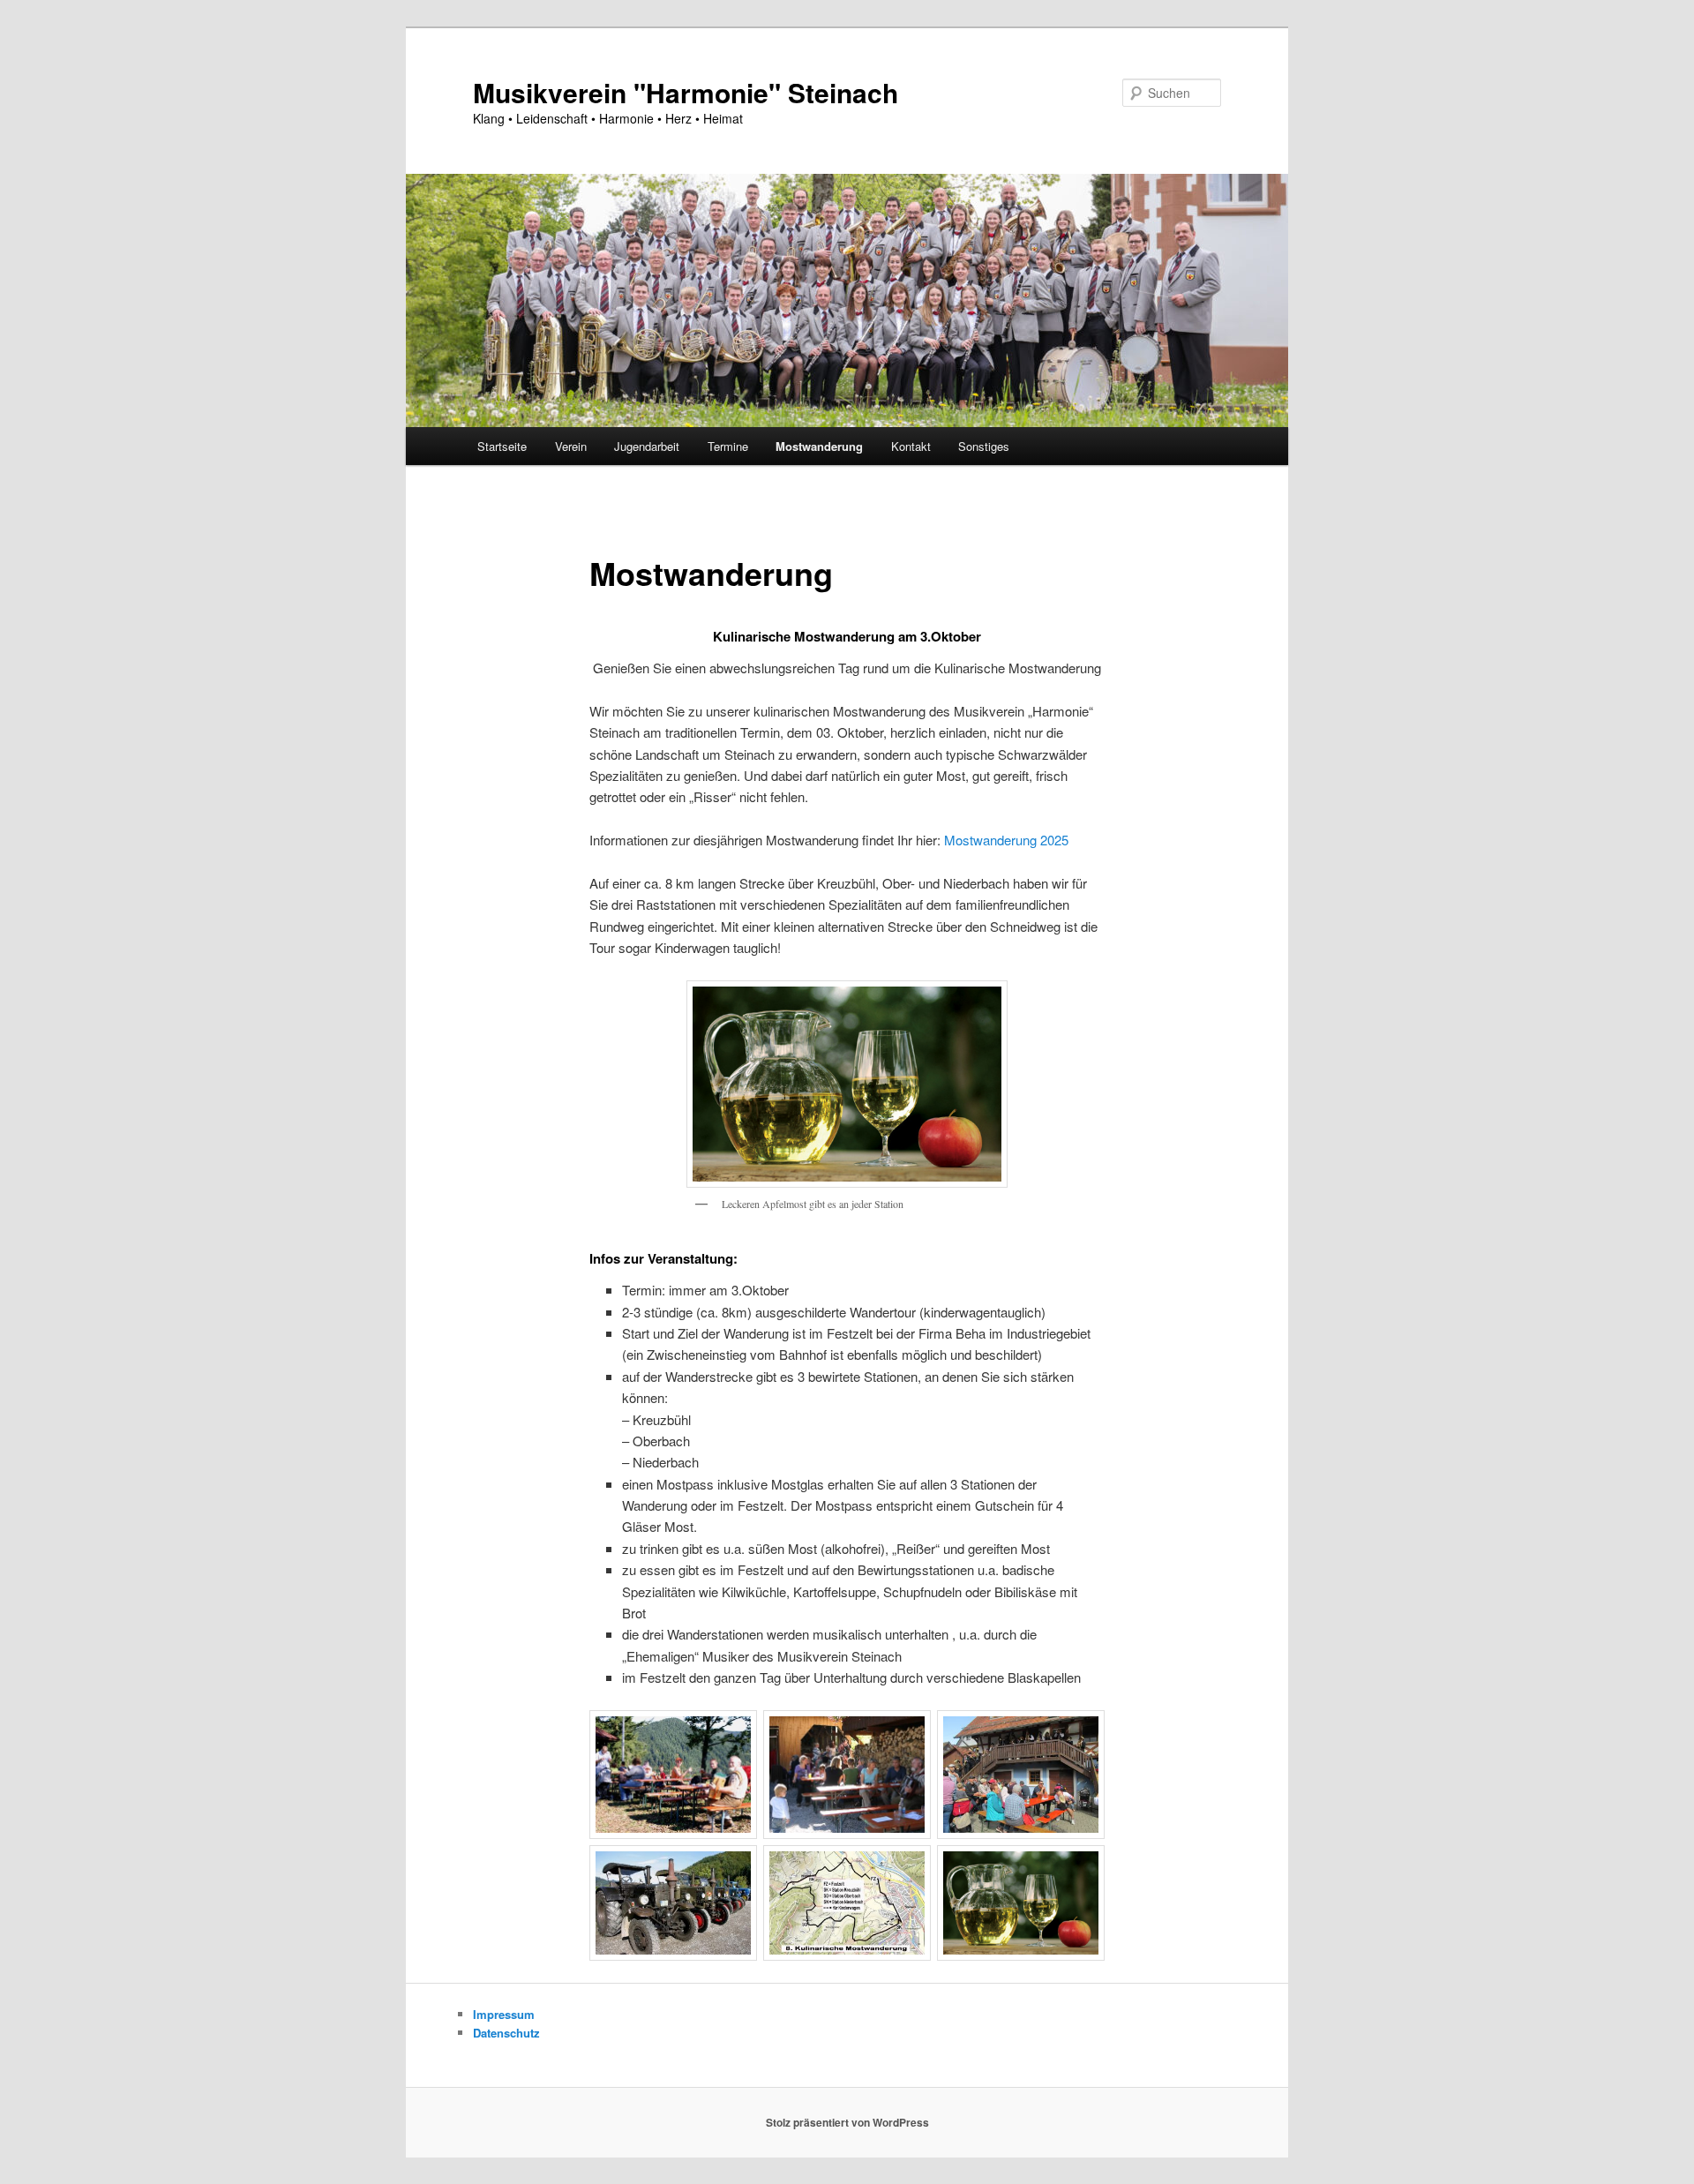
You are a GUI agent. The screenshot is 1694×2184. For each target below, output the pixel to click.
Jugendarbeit (647, 446)
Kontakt (911, 446)
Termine (728, 446)
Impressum (504, 2014)
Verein (571, 446)
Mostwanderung (819, 446)
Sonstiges (984, 446)
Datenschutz (506, 2033)
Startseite (502, 446)
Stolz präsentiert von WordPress (847, 2122)
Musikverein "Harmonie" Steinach (686, 92)
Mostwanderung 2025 (1006, 840)
